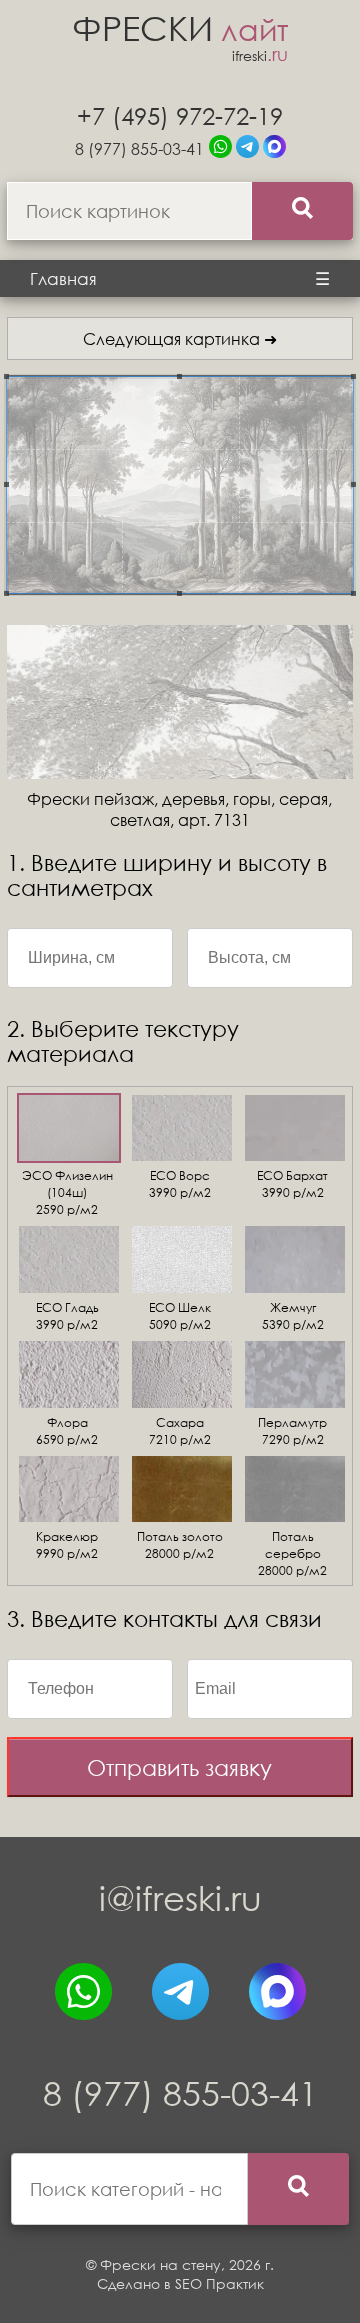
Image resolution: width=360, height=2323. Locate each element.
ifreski (260, 55)
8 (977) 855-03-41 (139, 148)
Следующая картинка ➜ (180, 338)
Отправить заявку (179, 1767)
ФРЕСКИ (180, 27)
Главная (63, 278)
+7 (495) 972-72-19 (180, 115)
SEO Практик (219, 2283)
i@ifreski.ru (180, 1897)
